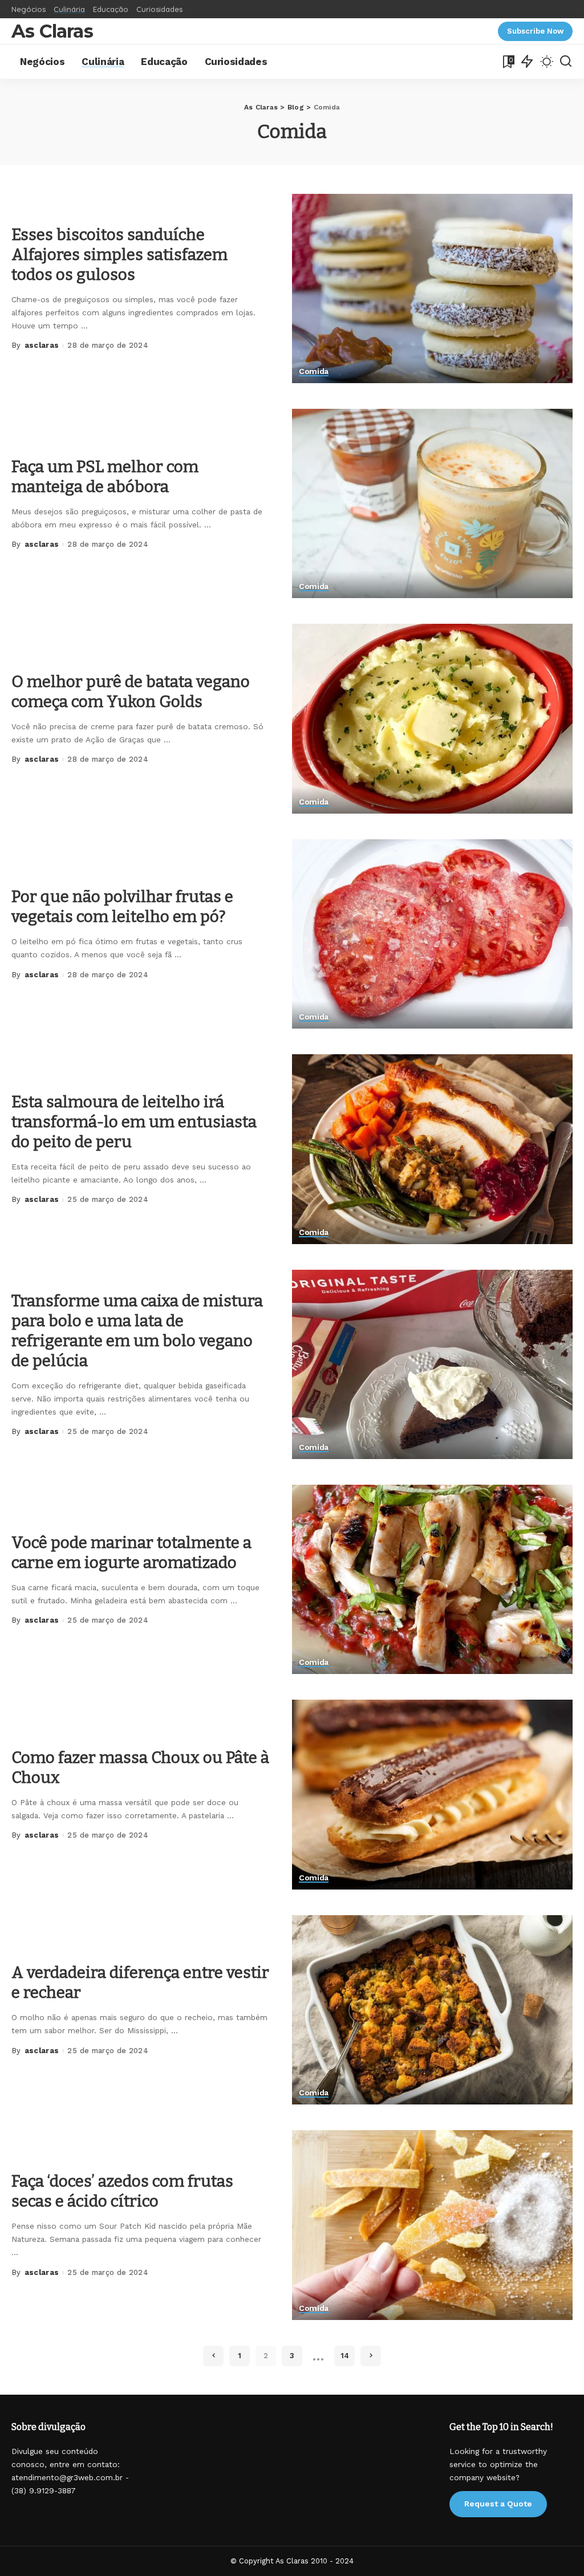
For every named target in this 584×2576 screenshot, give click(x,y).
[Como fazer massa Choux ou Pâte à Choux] (432, 1794)
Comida (314, 371)
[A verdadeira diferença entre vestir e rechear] (432, 2010)
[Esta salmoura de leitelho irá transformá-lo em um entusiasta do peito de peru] (432, 1149)
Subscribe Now (535, 31)
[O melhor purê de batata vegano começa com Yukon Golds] (432, 718)
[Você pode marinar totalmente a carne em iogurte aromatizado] (432, 1579)
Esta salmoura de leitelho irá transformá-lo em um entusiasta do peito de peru (134, 1122)
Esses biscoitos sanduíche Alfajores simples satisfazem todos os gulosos (119, 255)
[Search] (566, 62)
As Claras (52, 31)
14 (345, 2356)
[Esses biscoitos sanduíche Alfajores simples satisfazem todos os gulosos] (432, 289)
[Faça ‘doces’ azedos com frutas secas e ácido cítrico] (432, 2225)
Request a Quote (498, 2504)
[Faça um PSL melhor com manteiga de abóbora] (432, 503)
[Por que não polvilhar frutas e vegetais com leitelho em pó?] (432, 934)
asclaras (42, 345)
